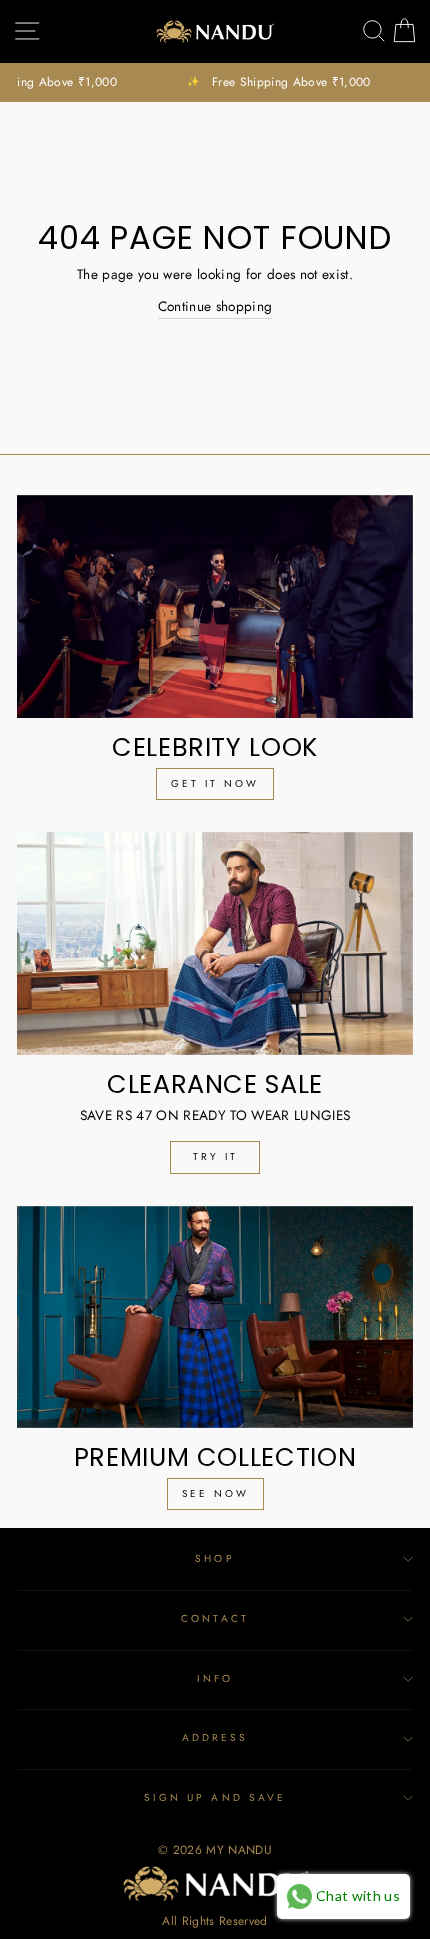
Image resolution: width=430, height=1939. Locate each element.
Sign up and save (215, 1797)
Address (215, 1737)
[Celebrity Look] (215, 606)
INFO (215, 1678)
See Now (215, 1493)
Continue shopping (215, 306)
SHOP (214, 1558)
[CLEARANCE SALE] (215, 943)
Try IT (215, 1156)
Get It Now (215, 783)
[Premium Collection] (215, 1317)
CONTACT (214, 1618)
